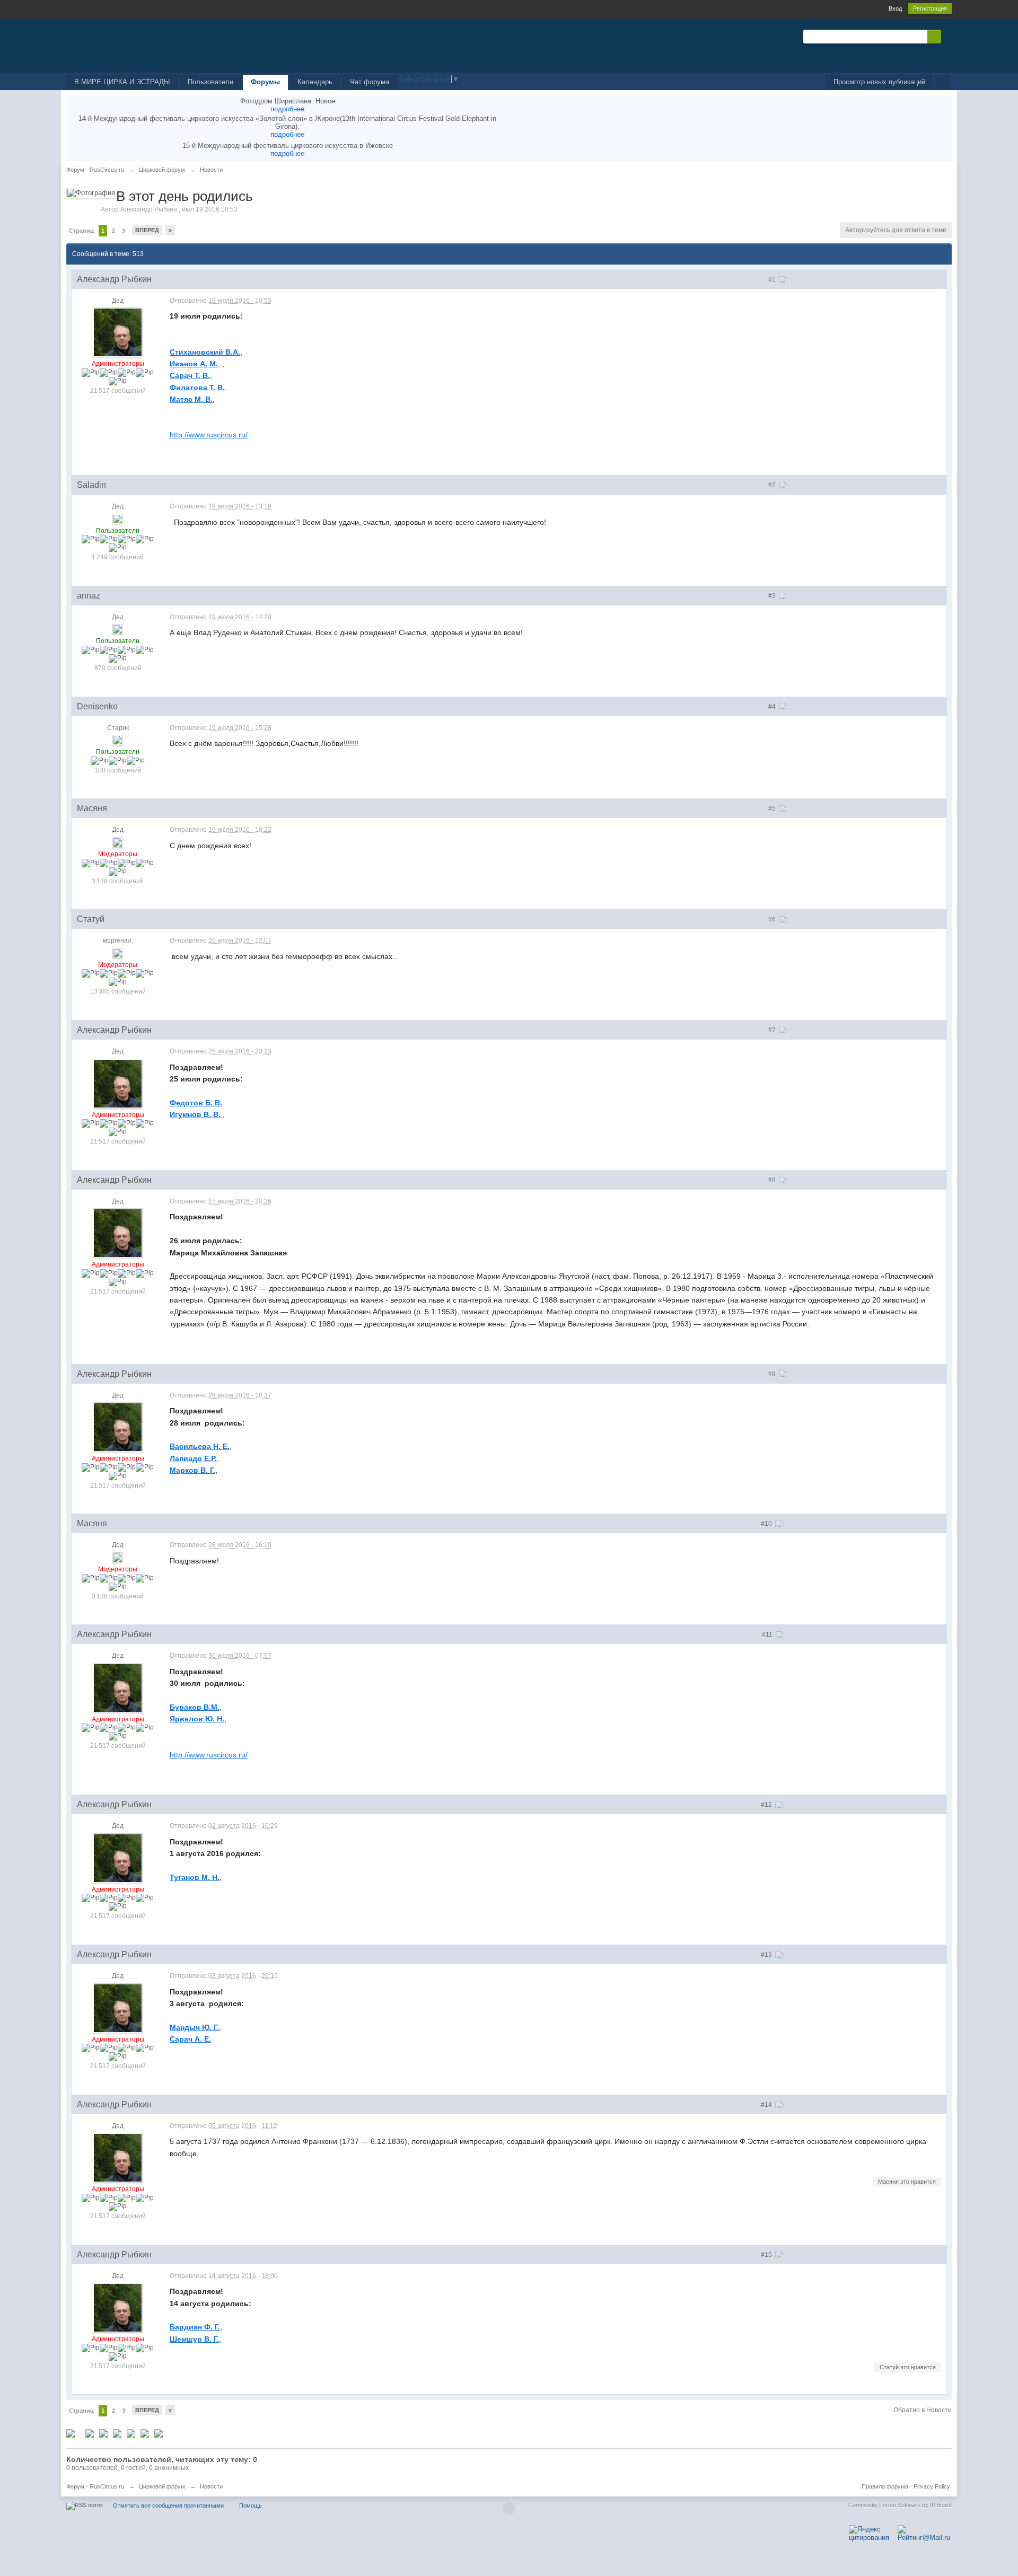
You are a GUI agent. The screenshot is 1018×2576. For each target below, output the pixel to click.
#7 (773, 1030)
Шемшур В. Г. (194, 2339)
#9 (773, 1374)
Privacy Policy (932, 2486)
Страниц (81, 231)
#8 (773, 1180)
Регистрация (930, 8)
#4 (773, 707)
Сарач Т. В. (190, 375)
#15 (767, 2255)
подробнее (287, 109)
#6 (773, 919)
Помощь (251, 2505)
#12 (767, 1805)
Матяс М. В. (191, 399)
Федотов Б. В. (196, 1103)
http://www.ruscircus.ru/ (209, 435)
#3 (773, 596)
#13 (767, 1955)
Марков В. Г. (192, 1470)
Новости (211, 2486)
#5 (773, 808)
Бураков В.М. (195, 1707)
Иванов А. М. (194, 364)
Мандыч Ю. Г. (194, 2027)
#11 (768, 1634)
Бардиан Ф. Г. (195, 2327)
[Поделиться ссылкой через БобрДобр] (145, 2433)
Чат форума (370, 82)
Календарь (315, 82)
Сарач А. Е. (190, 2039)
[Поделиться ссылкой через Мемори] (131, 2433)
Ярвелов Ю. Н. (197, 1719)
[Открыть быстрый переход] (942, 82)
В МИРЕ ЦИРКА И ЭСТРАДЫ (122, 82)
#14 (767, 2105)
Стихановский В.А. (205, 352)
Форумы (265, 82)
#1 (773, 279)
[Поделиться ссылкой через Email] (159, 2433)
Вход (895, 8)
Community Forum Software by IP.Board (900, 2505)
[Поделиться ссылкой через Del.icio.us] (103, 2433)
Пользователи (210, 82)
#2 (773, 485)
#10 (767, 1524)
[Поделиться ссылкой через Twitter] (71, 2433)
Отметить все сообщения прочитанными (168, 2505)
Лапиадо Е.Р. (193, 1458)
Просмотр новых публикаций (879, 82)
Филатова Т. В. (197, 388)
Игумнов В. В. (196, 1114)
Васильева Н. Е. (200, 1446)
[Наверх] (509, 2508)
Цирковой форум (162, 2486)
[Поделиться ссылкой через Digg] (90, 2433)
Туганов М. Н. (195, 1877)
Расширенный (947, 36)
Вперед (147, 230)
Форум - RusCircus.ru (95, 2486)
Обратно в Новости (923, 2410)
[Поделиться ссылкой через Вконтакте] (117, 2433)
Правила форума (885, 2486)
